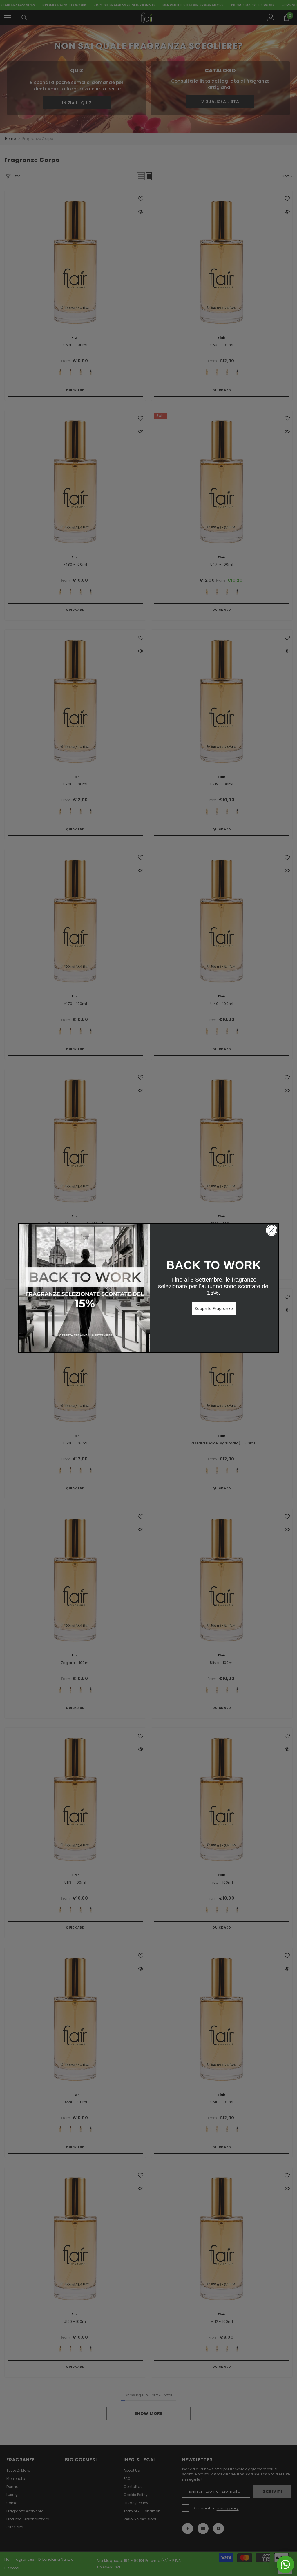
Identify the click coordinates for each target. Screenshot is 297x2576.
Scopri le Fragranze (214, 1309)
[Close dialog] (272, 1230)
